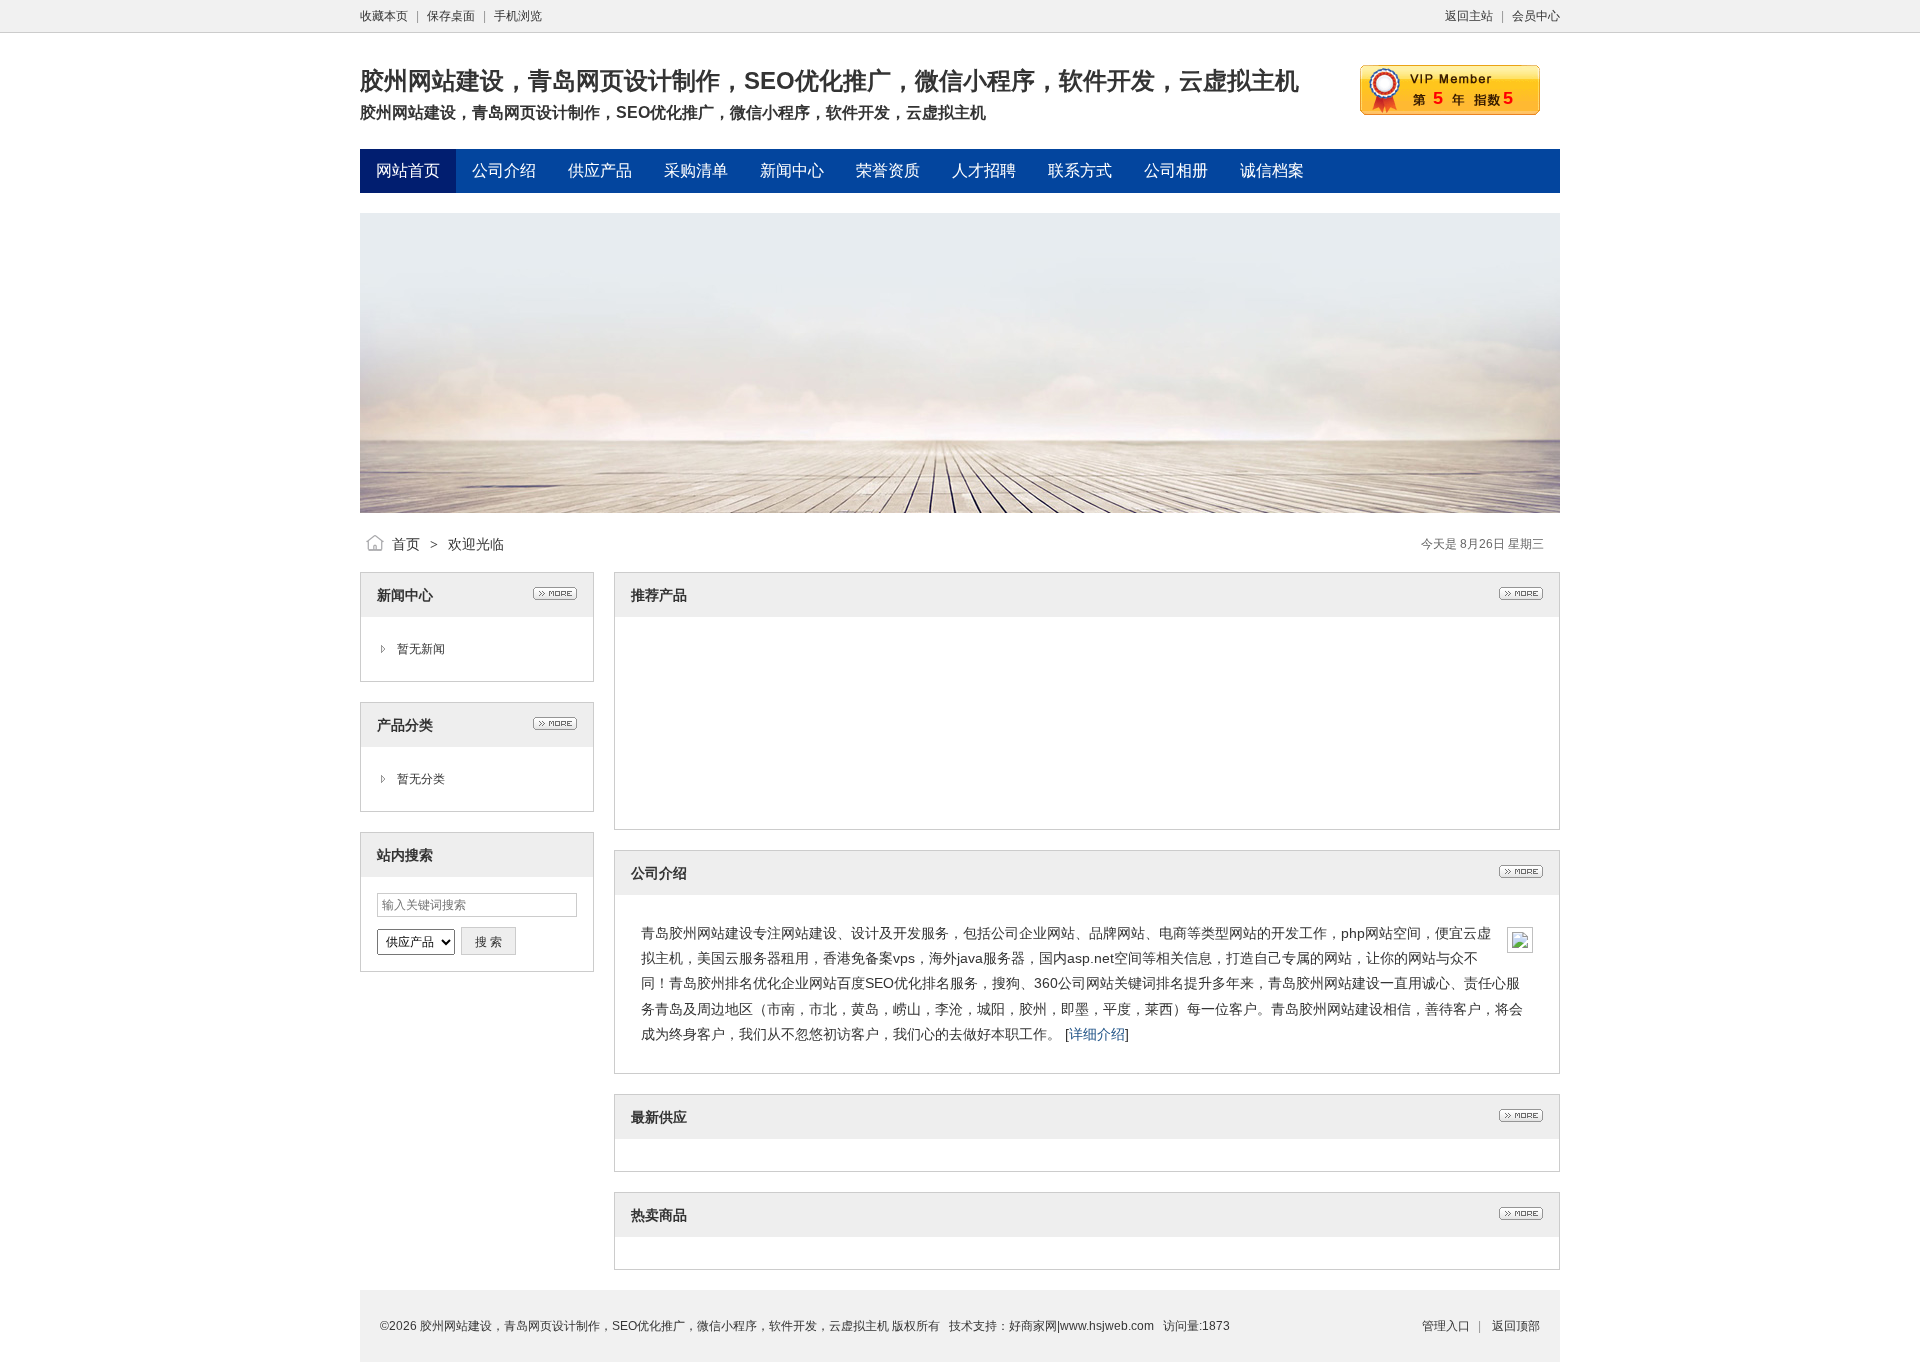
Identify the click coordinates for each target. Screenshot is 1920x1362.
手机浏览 (518, 16)
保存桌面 (451, 16)
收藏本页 (384, 16)
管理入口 (1446, 1326)
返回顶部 (1516, 1326)
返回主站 (1469, 16)
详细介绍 (1097, 1034)
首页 (406, 544)
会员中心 (1536, 16)
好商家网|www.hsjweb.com (1081, 1326)
